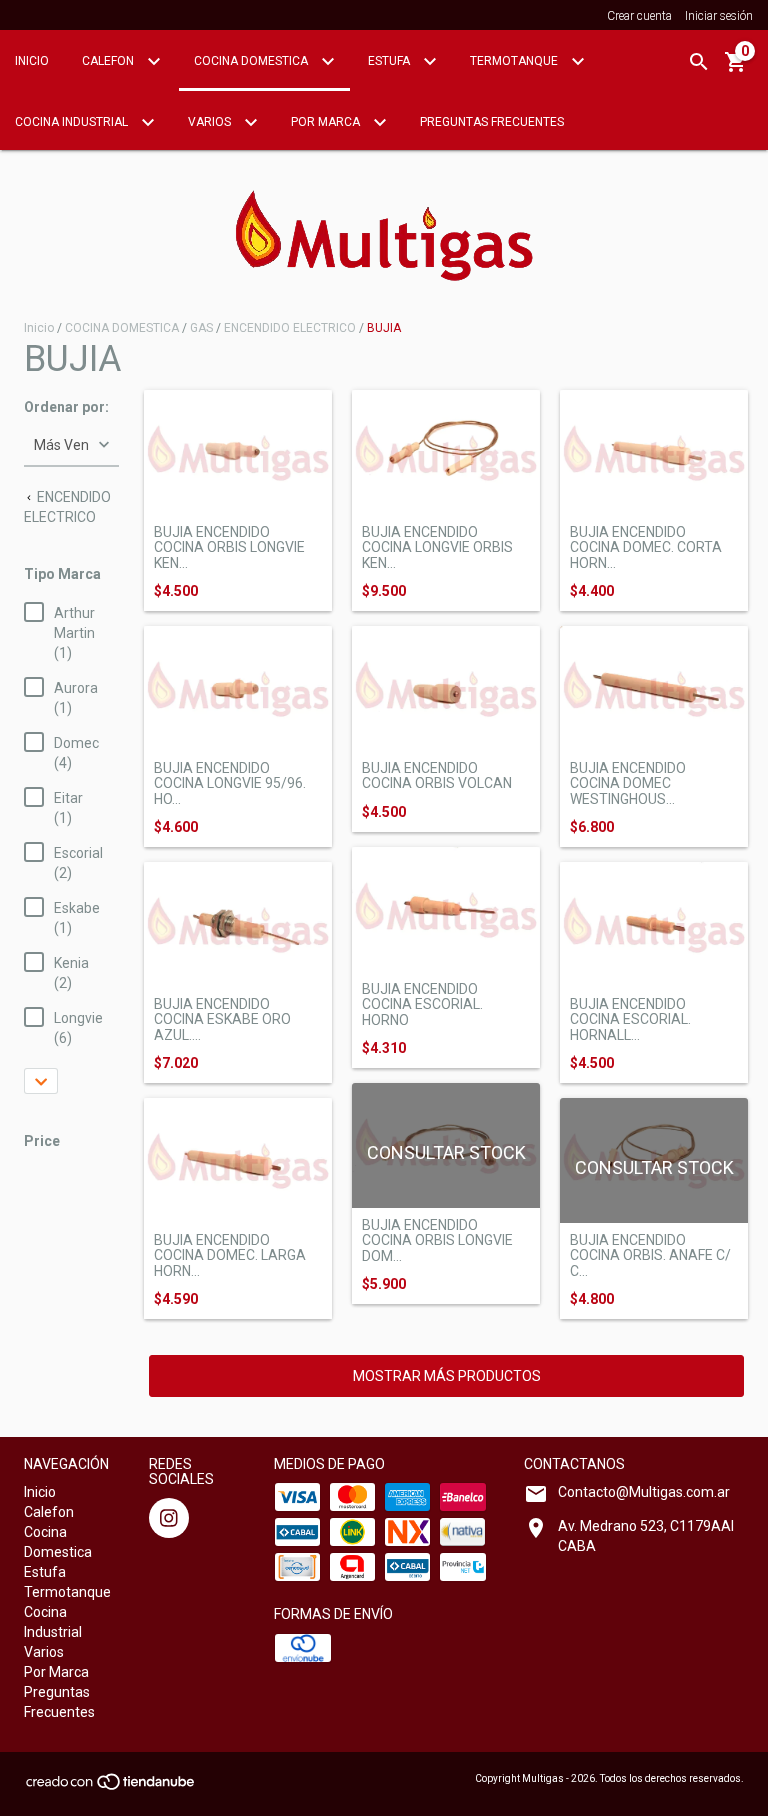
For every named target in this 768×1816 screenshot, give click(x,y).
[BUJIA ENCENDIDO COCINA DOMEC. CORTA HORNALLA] (654, 452)
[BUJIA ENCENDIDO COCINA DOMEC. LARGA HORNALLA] (238, 1160)
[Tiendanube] (111, 1788)
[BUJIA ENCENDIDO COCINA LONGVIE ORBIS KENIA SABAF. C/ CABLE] (446, 452)
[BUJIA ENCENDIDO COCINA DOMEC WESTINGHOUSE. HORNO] (654, 688)
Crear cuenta (639, 16)
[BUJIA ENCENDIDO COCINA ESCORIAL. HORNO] (446, 909)
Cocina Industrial (73, 122)
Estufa (390, 61)
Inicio (32, 61)
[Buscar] (699, 62)
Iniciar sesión (719, 16)
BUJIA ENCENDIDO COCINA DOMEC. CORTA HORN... (646, 548)
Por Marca (327, 122)
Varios (211, 122)
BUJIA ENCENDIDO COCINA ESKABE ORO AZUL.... (222, 1020)
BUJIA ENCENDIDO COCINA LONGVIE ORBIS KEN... (437, 548)
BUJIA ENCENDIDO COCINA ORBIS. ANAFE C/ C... (650, 1256)
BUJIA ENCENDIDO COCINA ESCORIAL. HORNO (422, 1005)
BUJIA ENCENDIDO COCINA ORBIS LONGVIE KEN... (229, 548)
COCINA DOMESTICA (122, 328)
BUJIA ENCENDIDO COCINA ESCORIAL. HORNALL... (630, 1020)
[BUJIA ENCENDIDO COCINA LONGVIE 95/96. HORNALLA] (238, 688)
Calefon (109, 61)
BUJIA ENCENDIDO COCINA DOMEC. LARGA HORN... (230, 1256)
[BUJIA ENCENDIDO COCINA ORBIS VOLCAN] (446, 688)
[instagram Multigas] (169, 1518)
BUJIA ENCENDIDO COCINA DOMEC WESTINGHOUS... (628, 784)
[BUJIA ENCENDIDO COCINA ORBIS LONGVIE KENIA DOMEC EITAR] (238, 452)
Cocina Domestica (252, 61)
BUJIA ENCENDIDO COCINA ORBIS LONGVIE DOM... (437, 1241)
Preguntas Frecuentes (492, 122)
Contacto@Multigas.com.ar (644, 1492)
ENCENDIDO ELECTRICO (290, 328)
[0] (736, 69)
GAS (201, 328)
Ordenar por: (66, 407)
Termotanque (515, 61)
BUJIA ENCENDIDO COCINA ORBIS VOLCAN (437, 776)
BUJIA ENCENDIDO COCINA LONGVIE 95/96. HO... (230, 784)
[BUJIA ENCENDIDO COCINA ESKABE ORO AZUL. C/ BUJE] (238, 924)
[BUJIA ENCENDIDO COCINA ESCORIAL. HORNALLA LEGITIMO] (654, 924)
